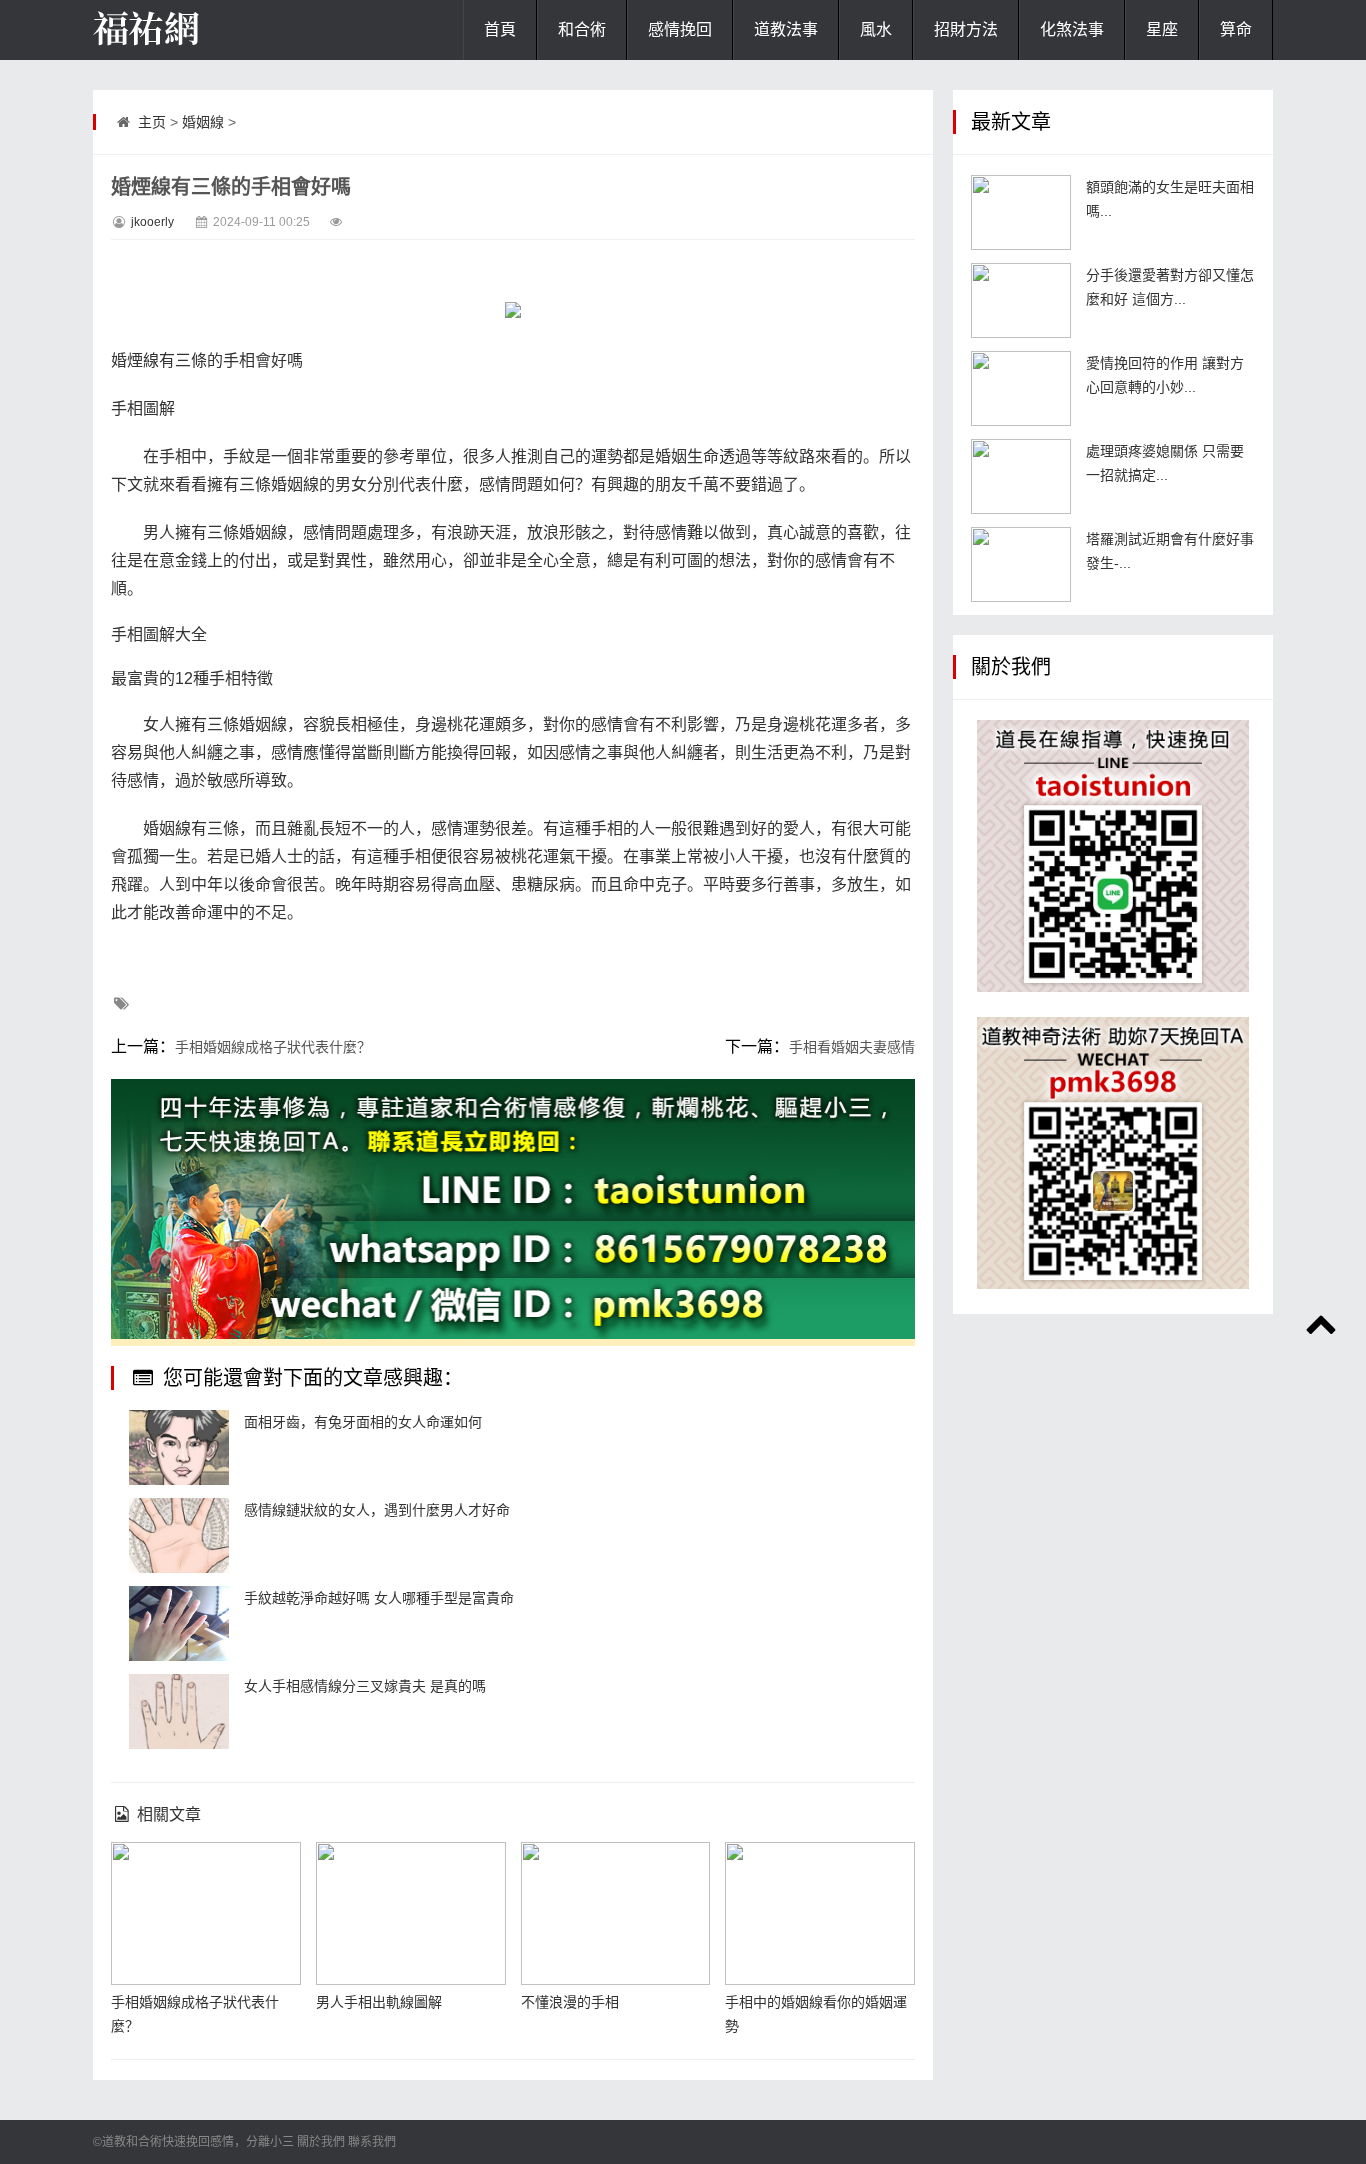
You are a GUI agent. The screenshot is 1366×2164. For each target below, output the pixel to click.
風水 (876, 29)
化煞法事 (1072, 29)
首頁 (500, 29)
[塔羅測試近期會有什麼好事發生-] (1021, 564)
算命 (1236, 29)
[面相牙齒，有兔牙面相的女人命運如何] (179, 1447)
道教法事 (786, 29)
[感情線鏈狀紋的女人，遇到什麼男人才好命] (179, 1535)
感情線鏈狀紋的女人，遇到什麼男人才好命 (377, 1510)
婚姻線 (203, 122)
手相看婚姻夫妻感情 (852, 1047)
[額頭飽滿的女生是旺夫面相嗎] (1021, 212)
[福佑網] (193, 30)
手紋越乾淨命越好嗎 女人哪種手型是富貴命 (379, 1598)
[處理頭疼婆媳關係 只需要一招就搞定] (1021, 476)
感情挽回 (680, 29)
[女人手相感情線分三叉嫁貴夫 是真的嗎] (179, 1711)
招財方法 (966, 29)
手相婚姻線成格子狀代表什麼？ (273, 1047)
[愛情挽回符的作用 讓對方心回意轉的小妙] (1021, 388)
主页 (152, 122)
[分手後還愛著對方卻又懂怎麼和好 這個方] (1021, 300)
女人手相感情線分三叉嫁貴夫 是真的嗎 (365, 1686)
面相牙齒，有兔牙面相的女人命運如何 (363, 1422)
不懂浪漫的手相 (570, 2002)
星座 (1162, 29)
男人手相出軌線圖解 (379, 2002)
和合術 (582, 29)
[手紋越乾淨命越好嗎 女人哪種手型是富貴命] (179, 1623)
